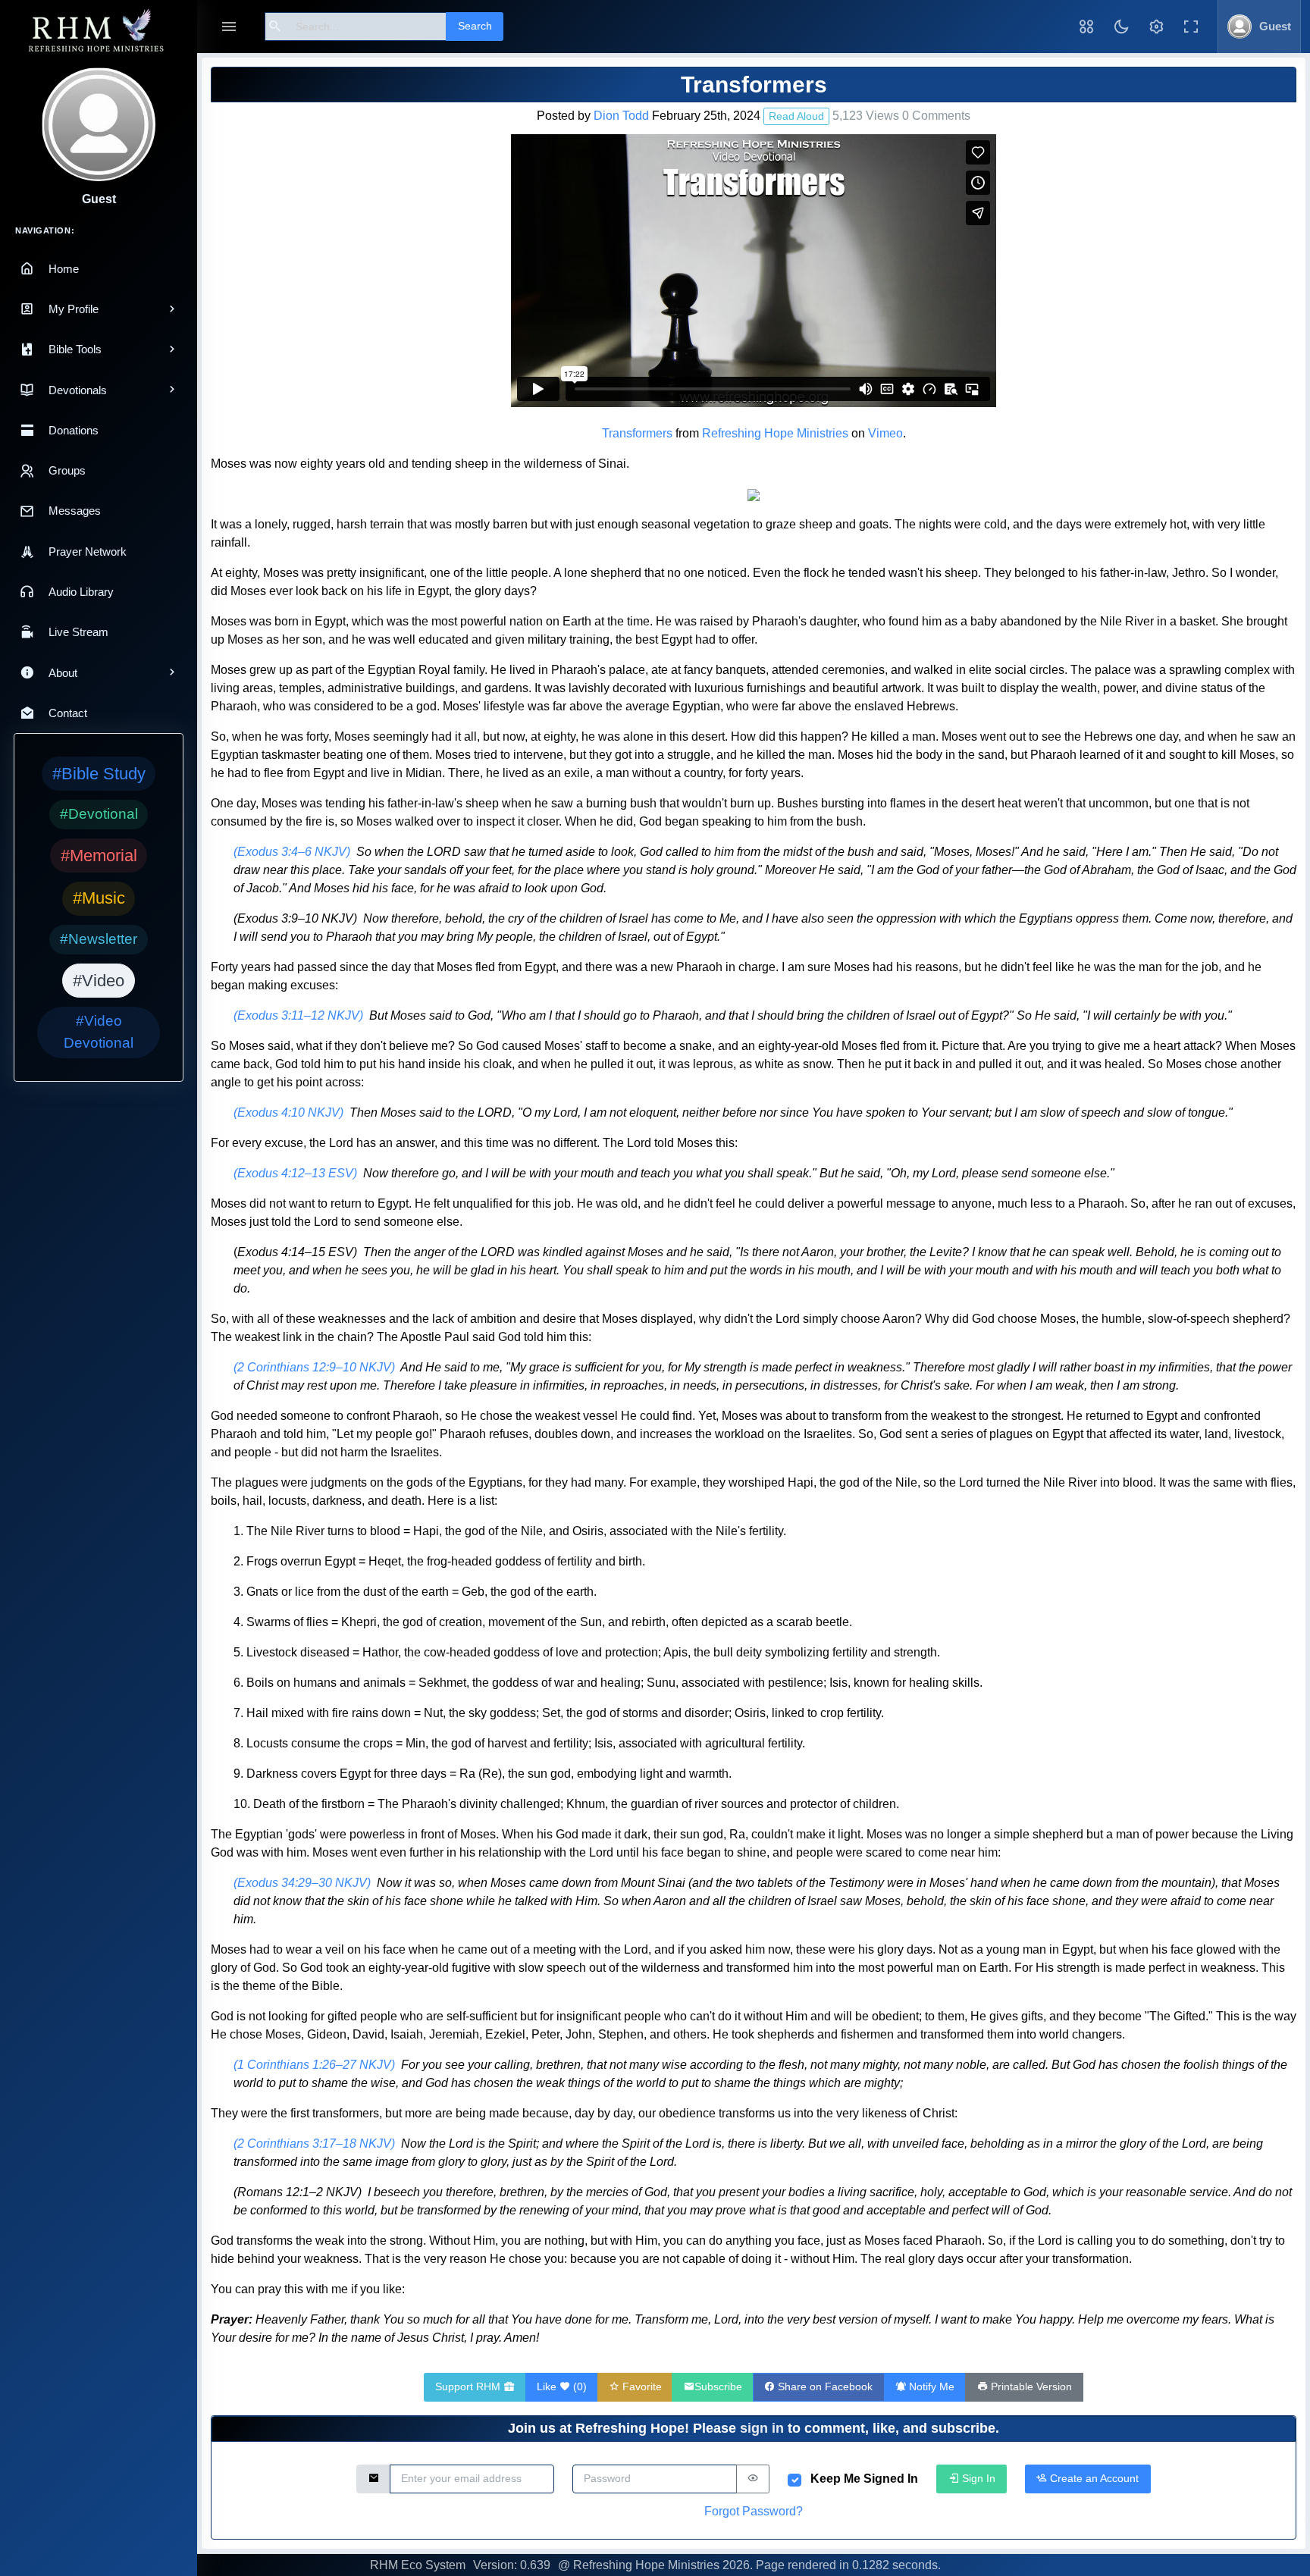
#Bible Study (99, 774)
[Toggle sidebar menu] (229, 27)
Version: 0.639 (512, 2565)
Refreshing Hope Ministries (775, 433)
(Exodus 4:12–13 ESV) (295, 1173)
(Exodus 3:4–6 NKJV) (292, 852)
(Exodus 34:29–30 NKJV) (302, 1883)
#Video (99, 981)
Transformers (637, 433)
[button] (1086, 27)
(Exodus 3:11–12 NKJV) (298, 1015)
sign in (762, 2428)
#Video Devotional (99, 1032)
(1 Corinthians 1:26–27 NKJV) (314, 2065)
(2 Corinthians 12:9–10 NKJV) (314, 1367)
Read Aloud (796, 116)
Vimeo (885, 433)
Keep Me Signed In (864, 2479)
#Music (99, 898)
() (562, 2386)
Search (475, 26)
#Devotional (99, 814)
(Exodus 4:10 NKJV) (288, 1113)
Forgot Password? (754, 2511)
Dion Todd (621, 116)
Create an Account (1093, 2478)
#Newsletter (99, 939)
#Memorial (99, 856)
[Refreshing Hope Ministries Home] (99, 31)
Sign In (977, 2478)
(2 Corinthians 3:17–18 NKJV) (314, 2144)
